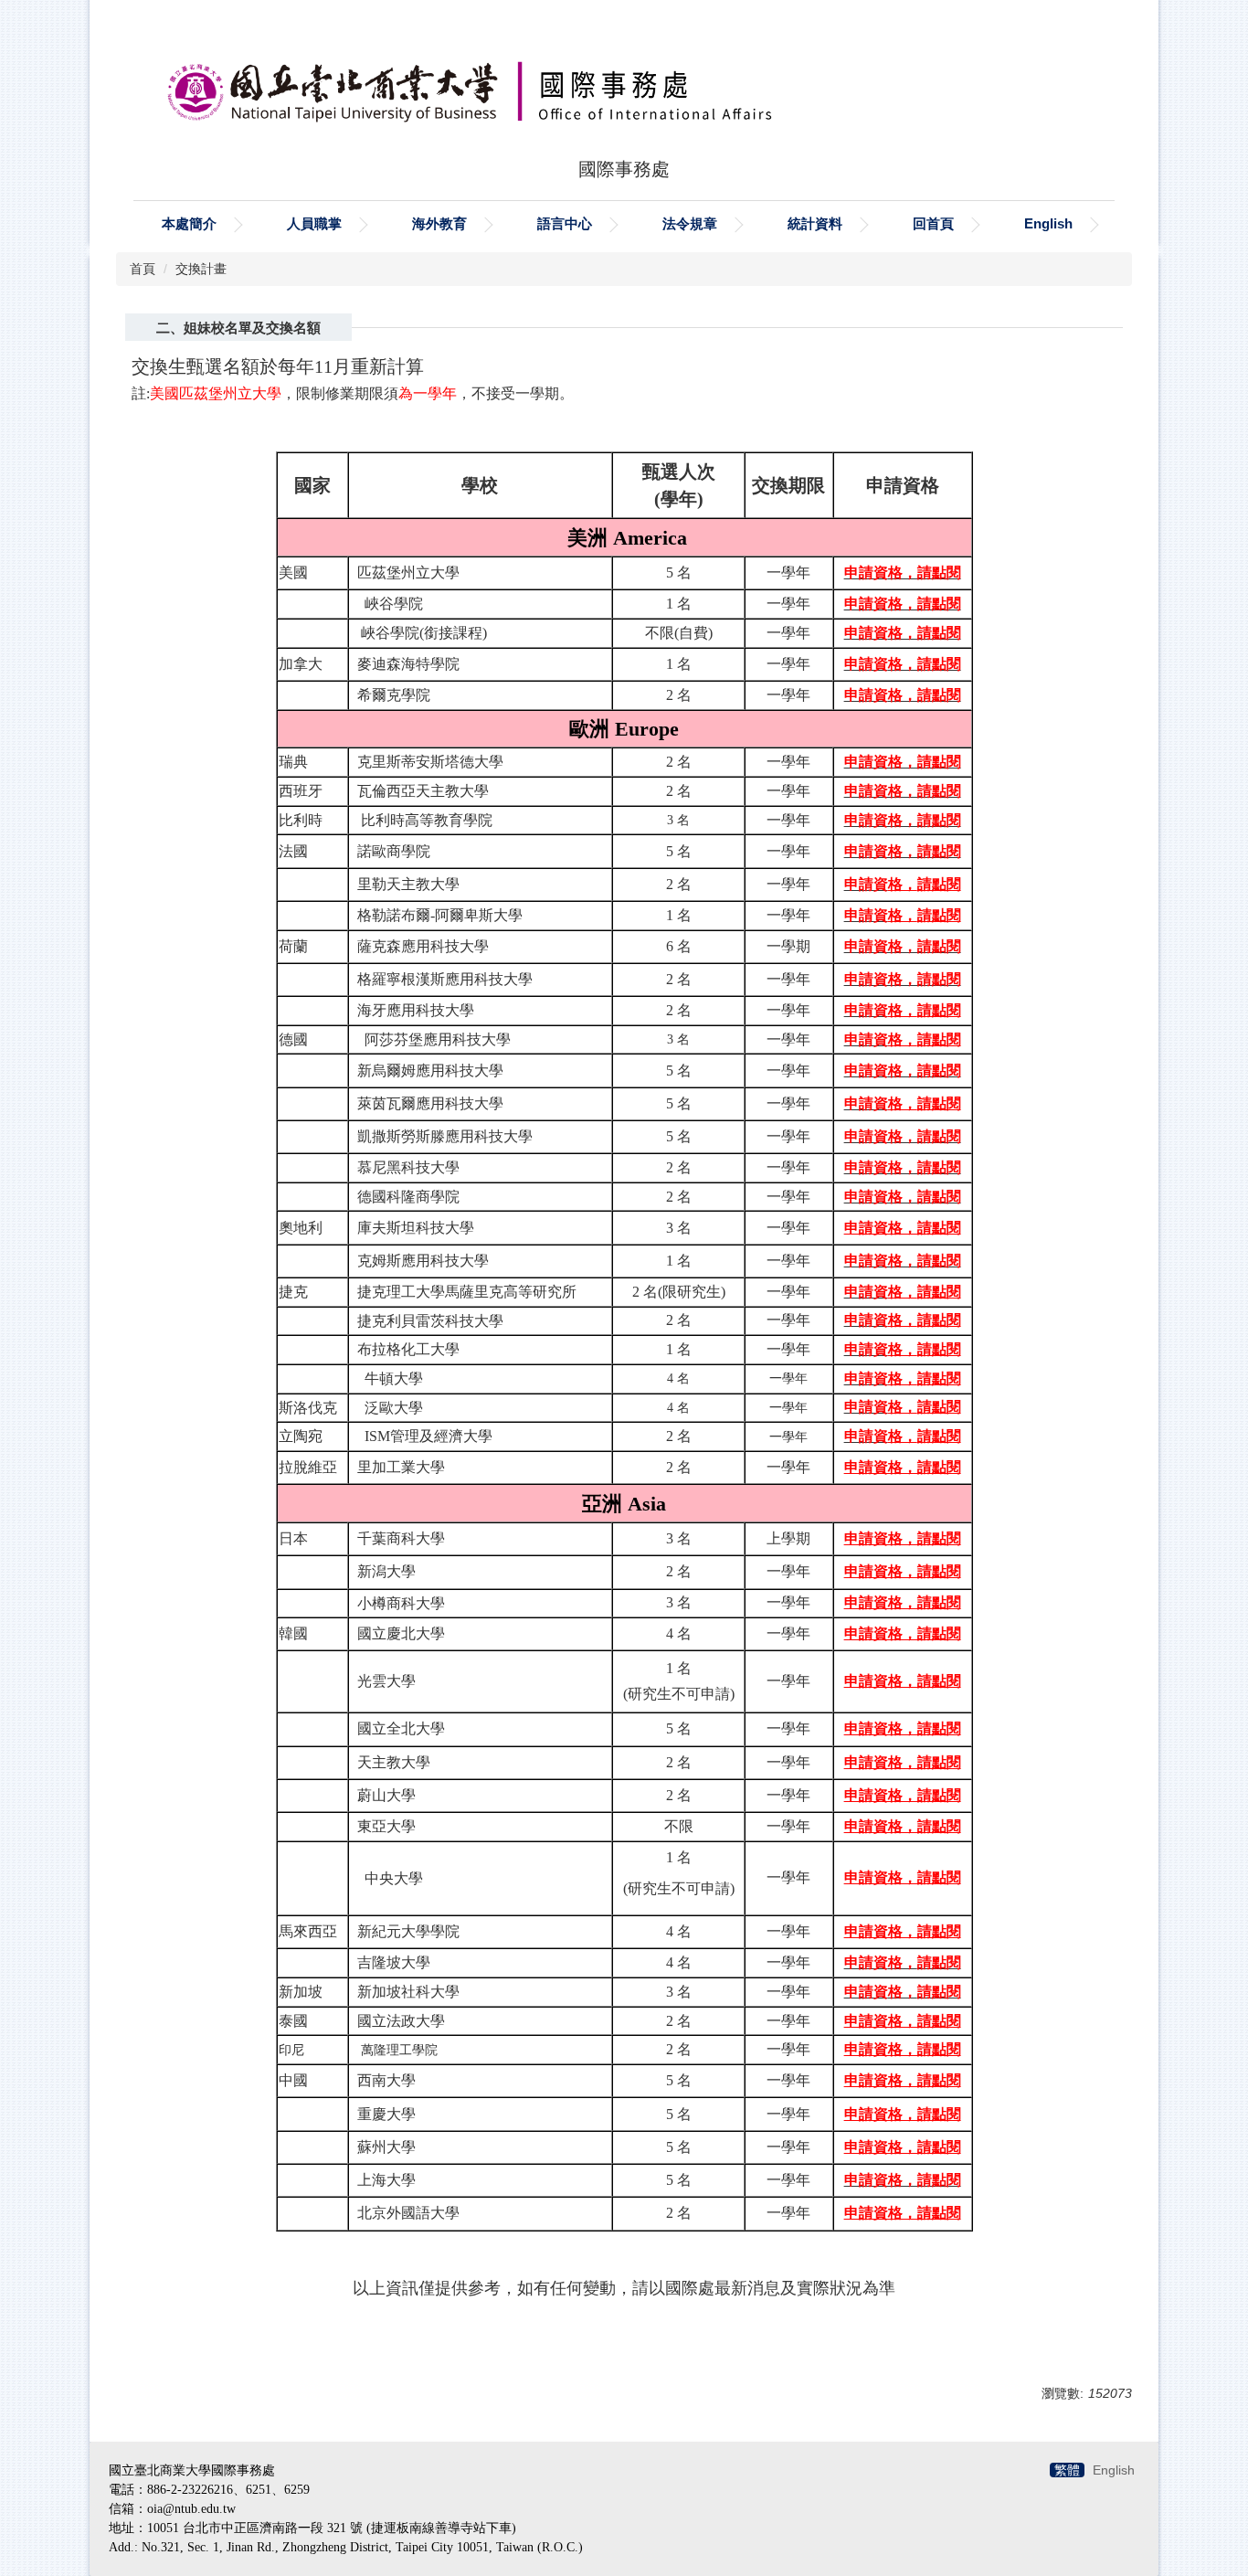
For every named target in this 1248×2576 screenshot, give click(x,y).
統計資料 (815, 223)
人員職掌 (314, 223)
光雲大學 (383, 1681)
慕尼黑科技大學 (408, 1167)
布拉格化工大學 (408, 1349)
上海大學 (386, 2180)
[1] (354, 1136)
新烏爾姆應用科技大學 (430, 1071)
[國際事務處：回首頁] (624, 83)
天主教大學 (394, 1762)
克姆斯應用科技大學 (423, 1261)
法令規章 (690, 223)
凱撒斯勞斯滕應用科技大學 (445, 1136)
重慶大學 (386, 2114)
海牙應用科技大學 (416, 1010)
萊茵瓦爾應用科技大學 (430, 1103)
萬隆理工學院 (399, 2050)
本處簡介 (189, 223)
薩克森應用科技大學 (423, 946)
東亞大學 (386, 1826)
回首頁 (933, 223)
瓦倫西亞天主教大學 (423, 791)
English (1048, 223)
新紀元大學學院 (408, 1931)
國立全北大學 (401, 1728)
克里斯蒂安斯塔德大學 (430, 762)
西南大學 (386, 2080)
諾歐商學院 (394, 851)
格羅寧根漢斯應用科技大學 (445, 979)
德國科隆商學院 (408, 1197)
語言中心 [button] (565, 223)
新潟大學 (386, 1571)
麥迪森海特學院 (408, 664)
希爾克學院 (394, 695)
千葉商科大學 (401, 1538)
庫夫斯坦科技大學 (416, 1228)
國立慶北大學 (401, 1633)
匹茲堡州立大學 (408, 572)
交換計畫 (201, 269)
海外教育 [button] (439, 223)
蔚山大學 (386, 1795)
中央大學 (394, 1878)
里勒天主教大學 (408, 884)
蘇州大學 (386, 2147)
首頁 (143, 269)
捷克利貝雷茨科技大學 (430, 1321)
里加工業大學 (401, 1467)
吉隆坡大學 (390, 1962)
